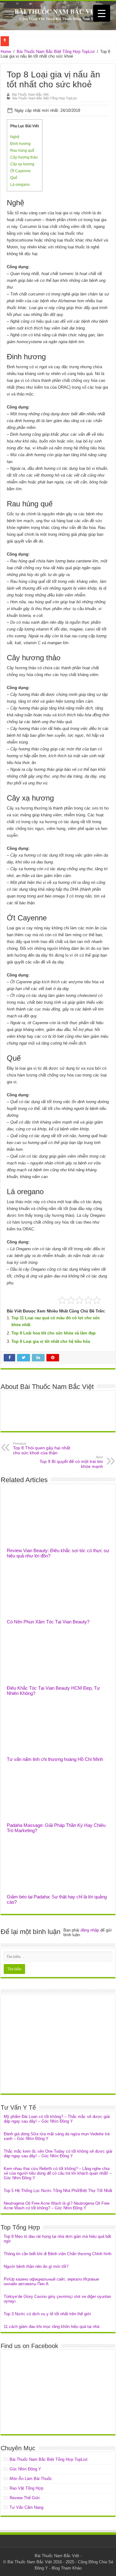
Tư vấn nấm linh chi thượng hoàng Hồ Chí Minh (55, 1759)
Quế (14, 178)
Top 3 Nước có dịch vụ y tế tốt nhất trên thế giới (47, 2314)
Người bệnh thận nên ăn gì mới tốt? (36, 2266)
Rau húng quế (22, 151)
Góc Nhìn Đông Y (25, 2469)
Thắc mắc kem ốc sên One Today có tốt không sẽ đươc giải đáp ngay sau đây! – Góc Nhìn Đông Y (58, 2154)
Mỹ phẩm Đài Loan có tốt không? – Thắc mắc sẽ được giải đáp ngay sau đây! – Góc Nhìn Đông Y (57, 2119)
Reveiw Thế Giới (25, 2498)
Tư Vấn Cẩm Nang (26, 2507)
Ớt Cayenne (20, 171)
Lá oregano (20, 185)
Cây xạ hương (22, 164)
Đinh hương (20, 144)
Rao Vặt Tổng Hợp (26, 2488)
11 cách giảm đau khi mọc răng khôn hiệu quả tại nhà (52, 2327)
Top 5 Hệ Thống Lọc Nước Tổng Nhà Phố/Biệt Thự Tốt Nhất (58, 2191)
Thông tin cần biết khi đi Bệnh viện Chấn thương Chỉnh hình (58, 2254)
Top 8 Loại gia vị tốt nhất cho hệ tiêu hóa (51, 1341)
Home (6, 52)
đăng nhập (90, 1930)
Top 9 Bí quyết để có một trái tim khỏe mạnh (71, 1462)
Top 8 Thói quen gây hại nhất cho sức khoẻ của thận (42, 1448)
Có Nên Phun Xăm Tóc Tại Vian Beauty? (48, 1622)
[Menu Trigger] (102, 13)
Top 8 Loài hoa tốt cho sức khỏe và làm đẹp (54, 1333)
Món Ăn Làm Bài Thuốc (31, 2479)
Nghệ (15, 137)
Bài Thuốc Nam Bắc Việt (30, 94)
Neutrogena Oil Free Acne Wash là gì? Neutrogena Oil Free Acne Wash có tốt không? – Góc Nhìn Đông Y (57, 2206)
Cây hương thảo (24, 157)
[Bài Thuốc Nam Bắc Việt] (58, 15)
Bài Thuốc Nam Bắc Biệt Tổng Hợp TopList (56, 52)
